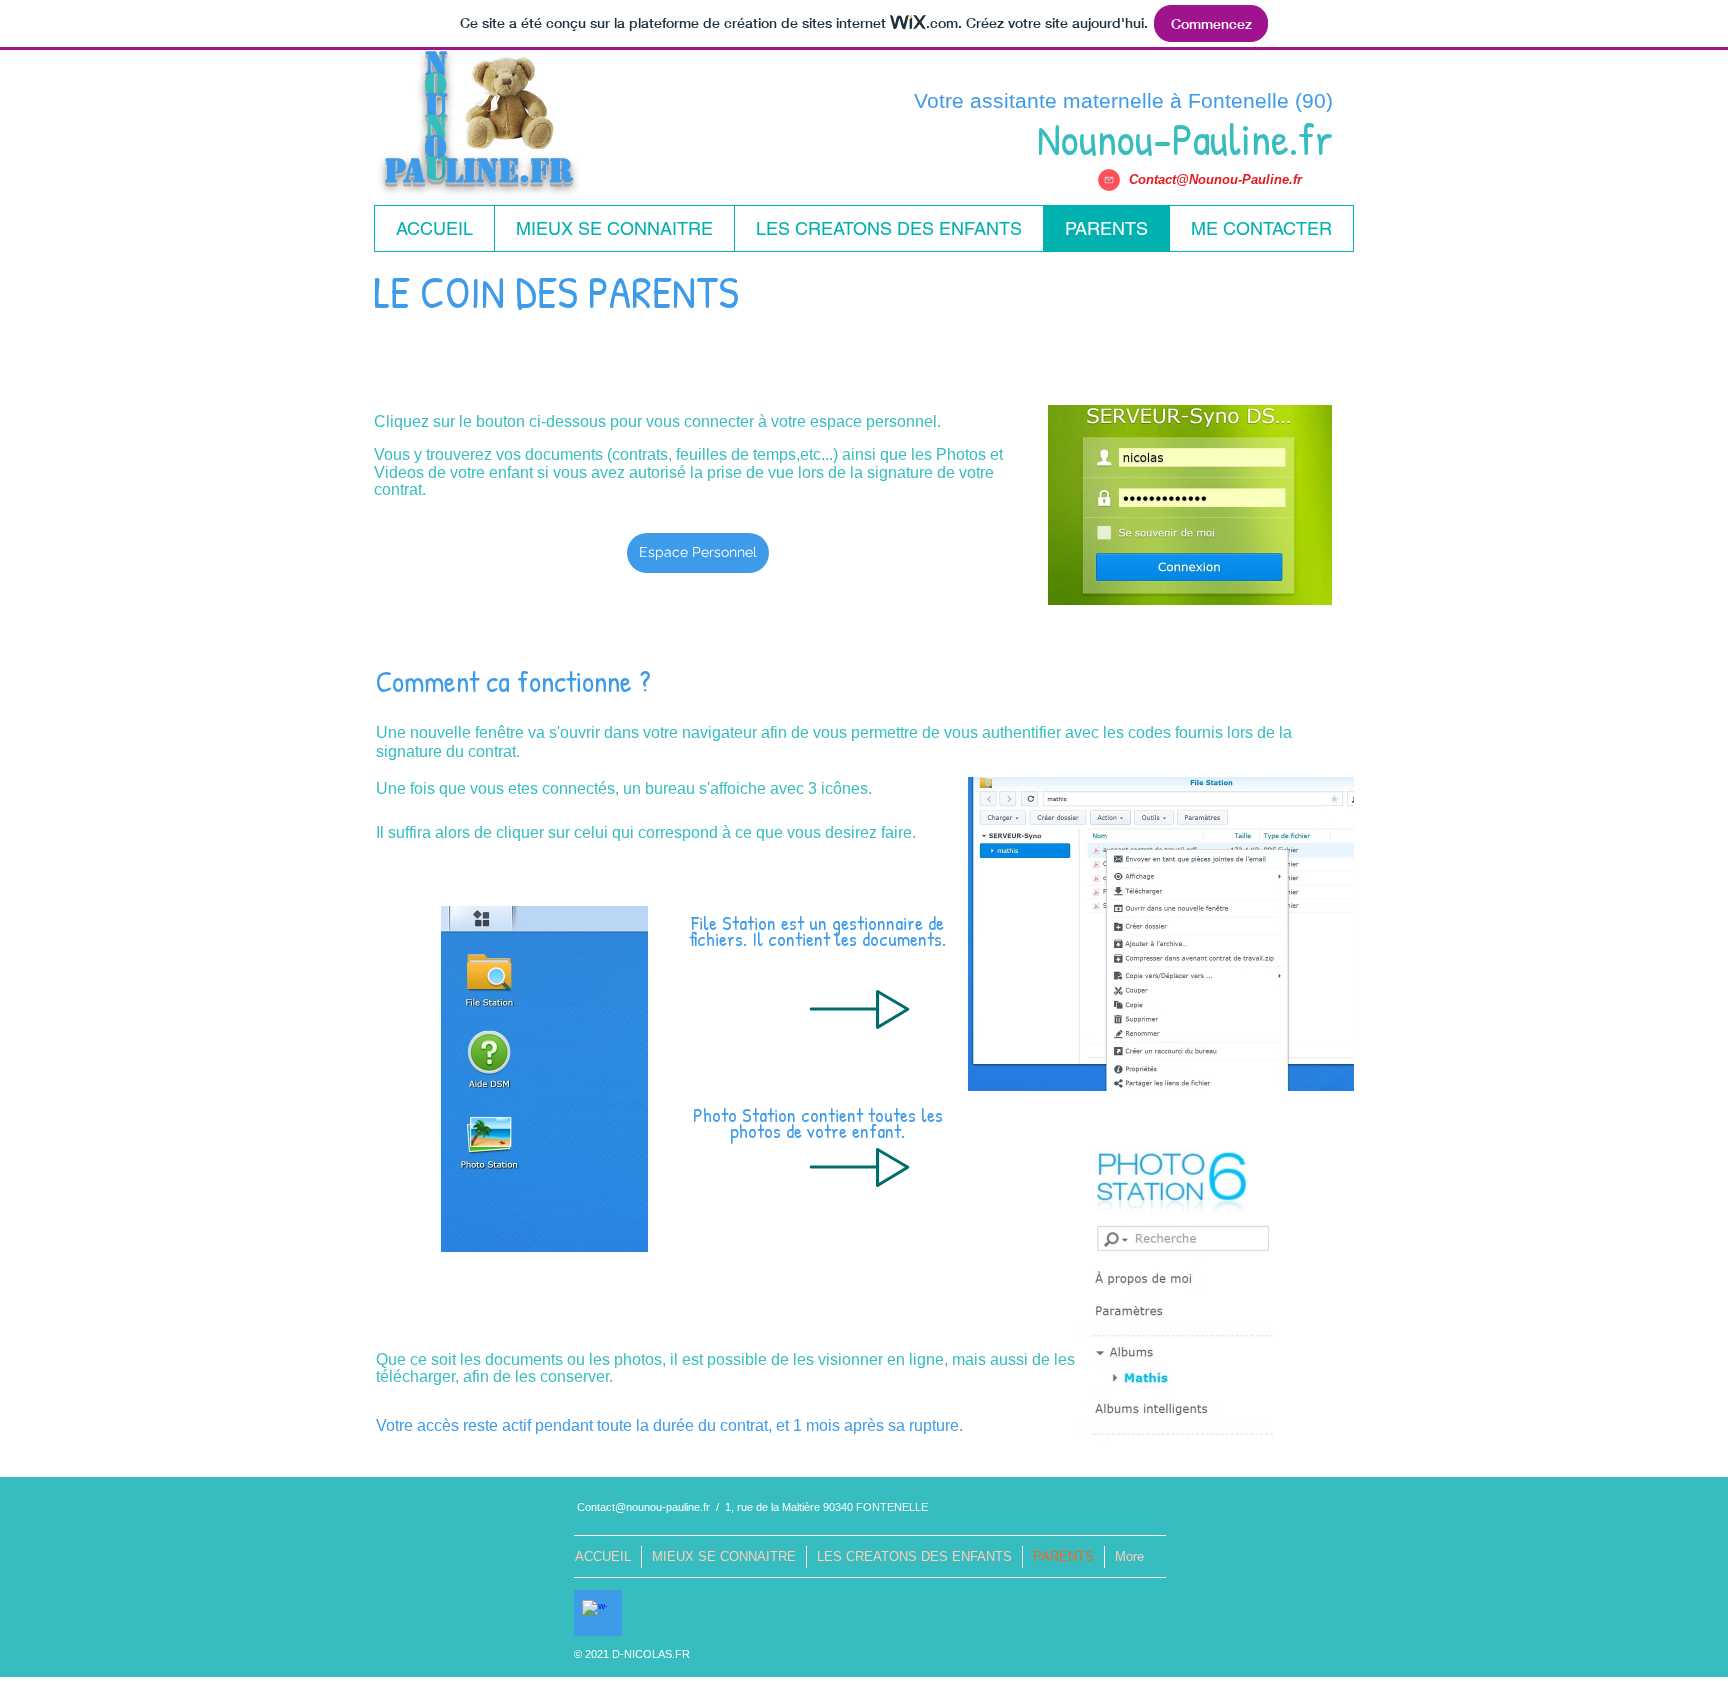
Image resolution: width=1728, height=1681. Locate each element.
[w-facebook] (594, 1612)
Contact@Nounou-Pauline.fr (1215, 179)
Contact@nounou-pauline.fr (643, 1507)
